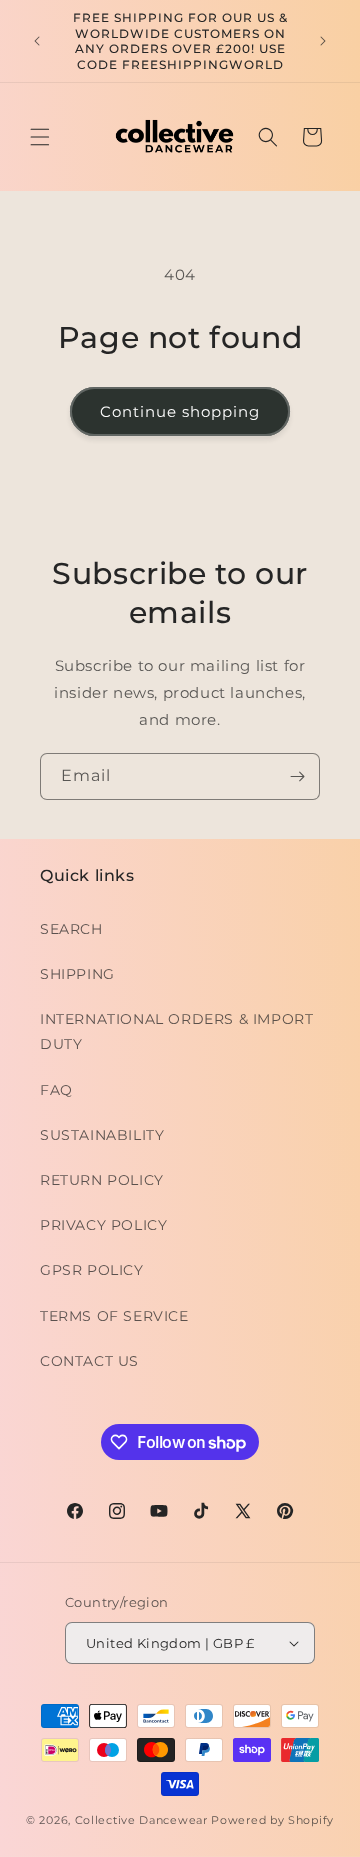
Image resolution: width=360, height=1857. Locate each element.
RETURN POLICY (102, 1180)
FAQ (56, 1090)
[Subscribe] (297, 776)
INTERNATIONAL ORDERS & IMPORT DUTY (176, 1031)
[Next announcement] (323, 41)
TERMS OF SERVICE (114, 1316)
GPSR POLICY (92, 1270)
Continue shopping (180, 411)
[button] (40, 137)
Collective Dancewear (141, 1820)
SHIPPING (77, 974)
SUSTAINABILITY (102, 1135)
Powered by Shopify (272, 1820)
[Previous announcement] (37, 41)
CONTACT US (89, 1361)
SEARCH (71, 929)
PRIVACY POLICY (103, 1225)
